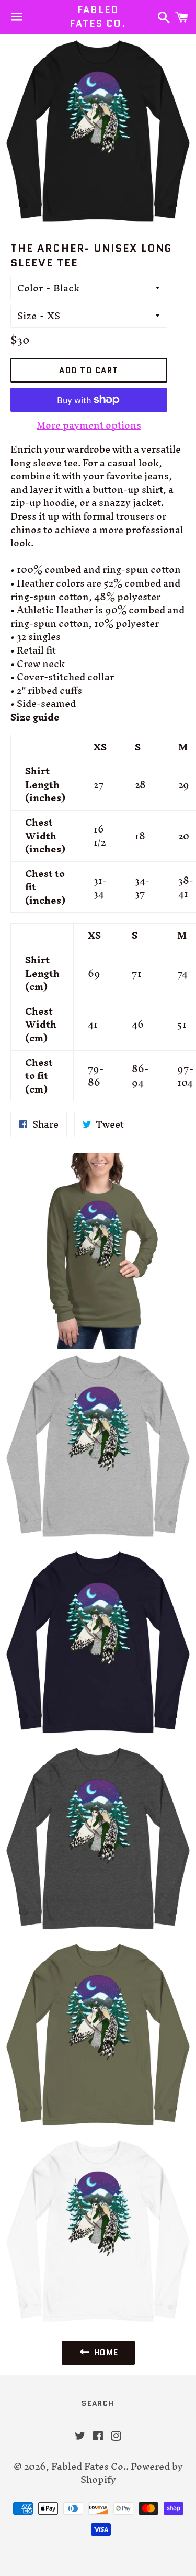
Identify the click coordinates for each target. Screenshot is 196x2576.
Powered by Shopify (132, 2473)
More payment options (89, 425)
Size (27, 316)
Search (98, 2403)
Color (30, 288)
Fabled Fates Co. (98, 17)
